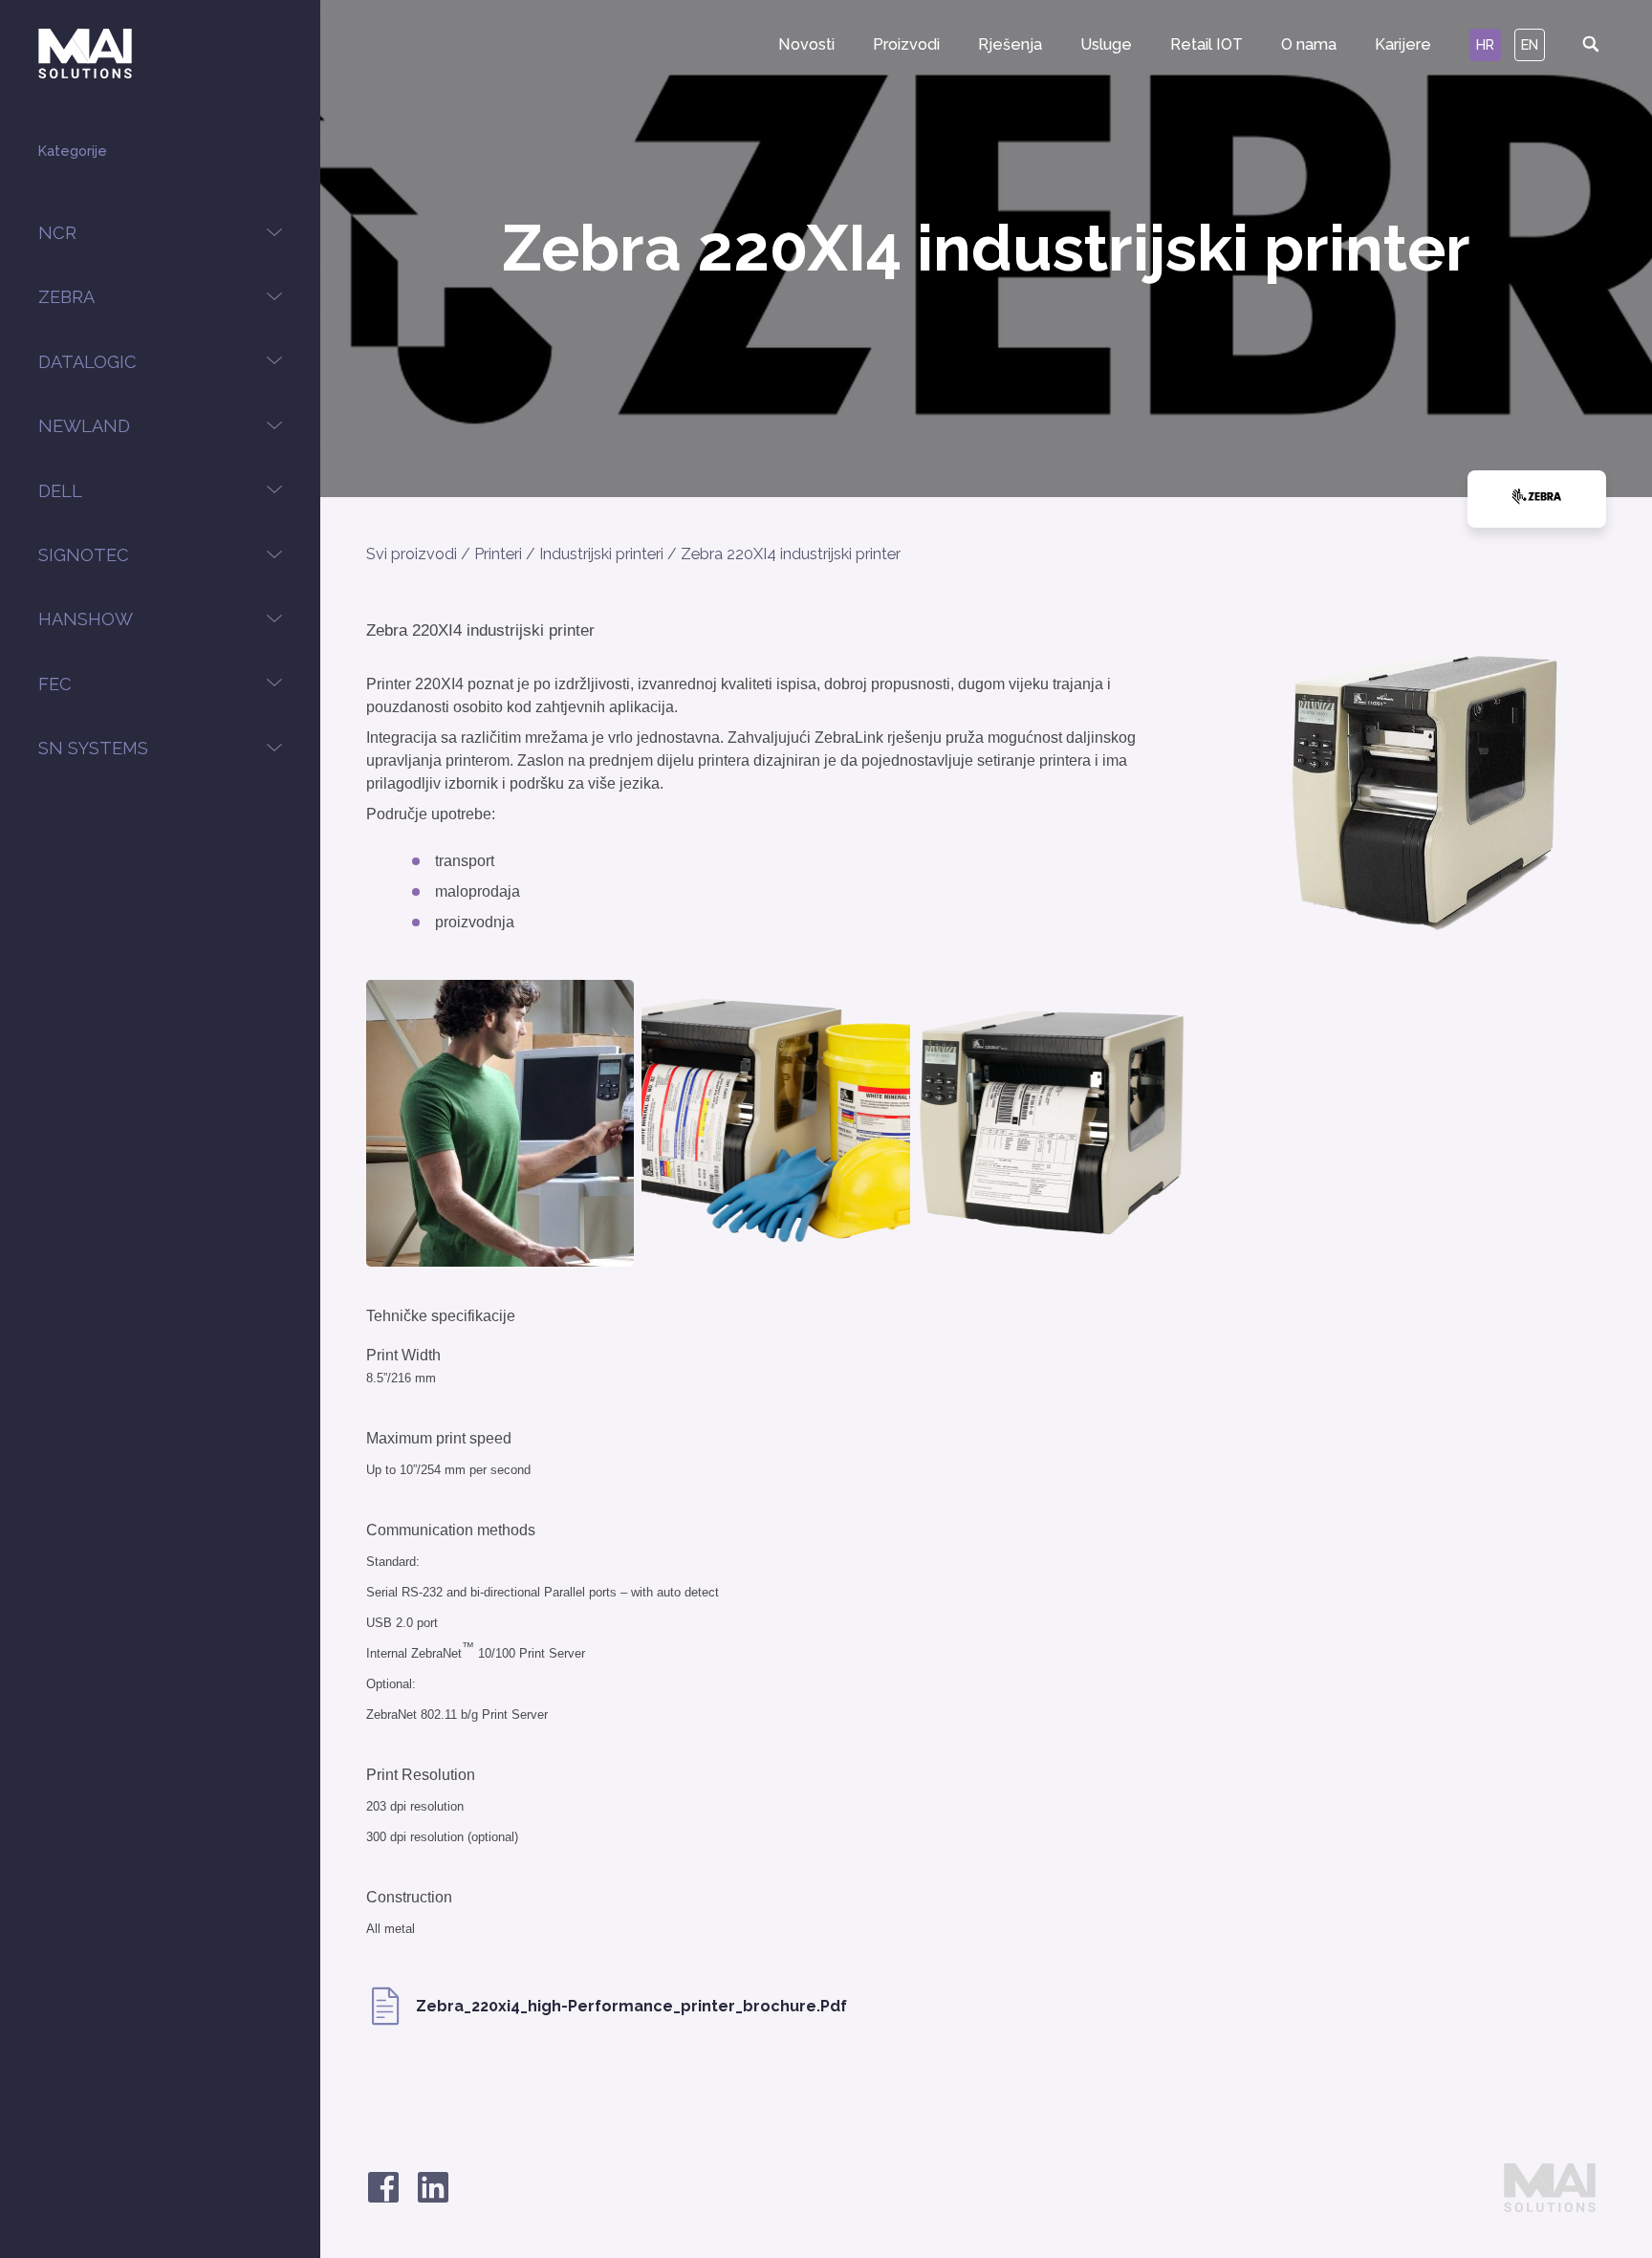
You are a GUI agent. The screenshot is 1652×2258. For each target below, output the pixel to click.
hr (1485, 44)
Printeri (498, 554)
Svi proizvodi (412, 554)
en (1530, 44)
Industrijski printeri (601, 554)
